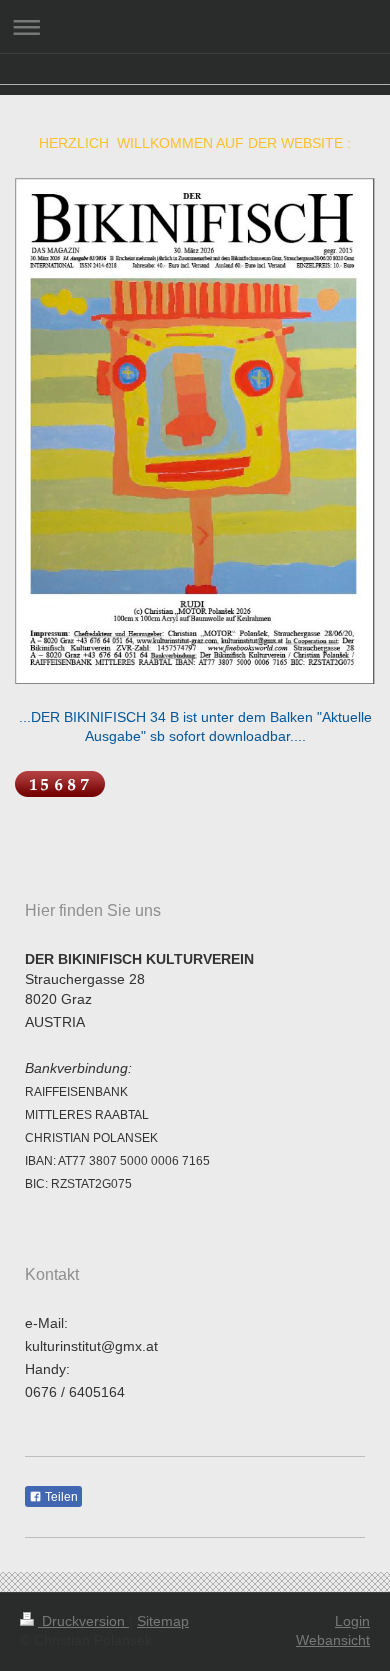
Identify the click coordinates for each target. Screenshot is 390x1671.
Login (352, 1621)
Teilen (60, 1497)
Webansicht (333, 1640)
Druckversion (83, 1621)
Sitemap (163, 1621)
